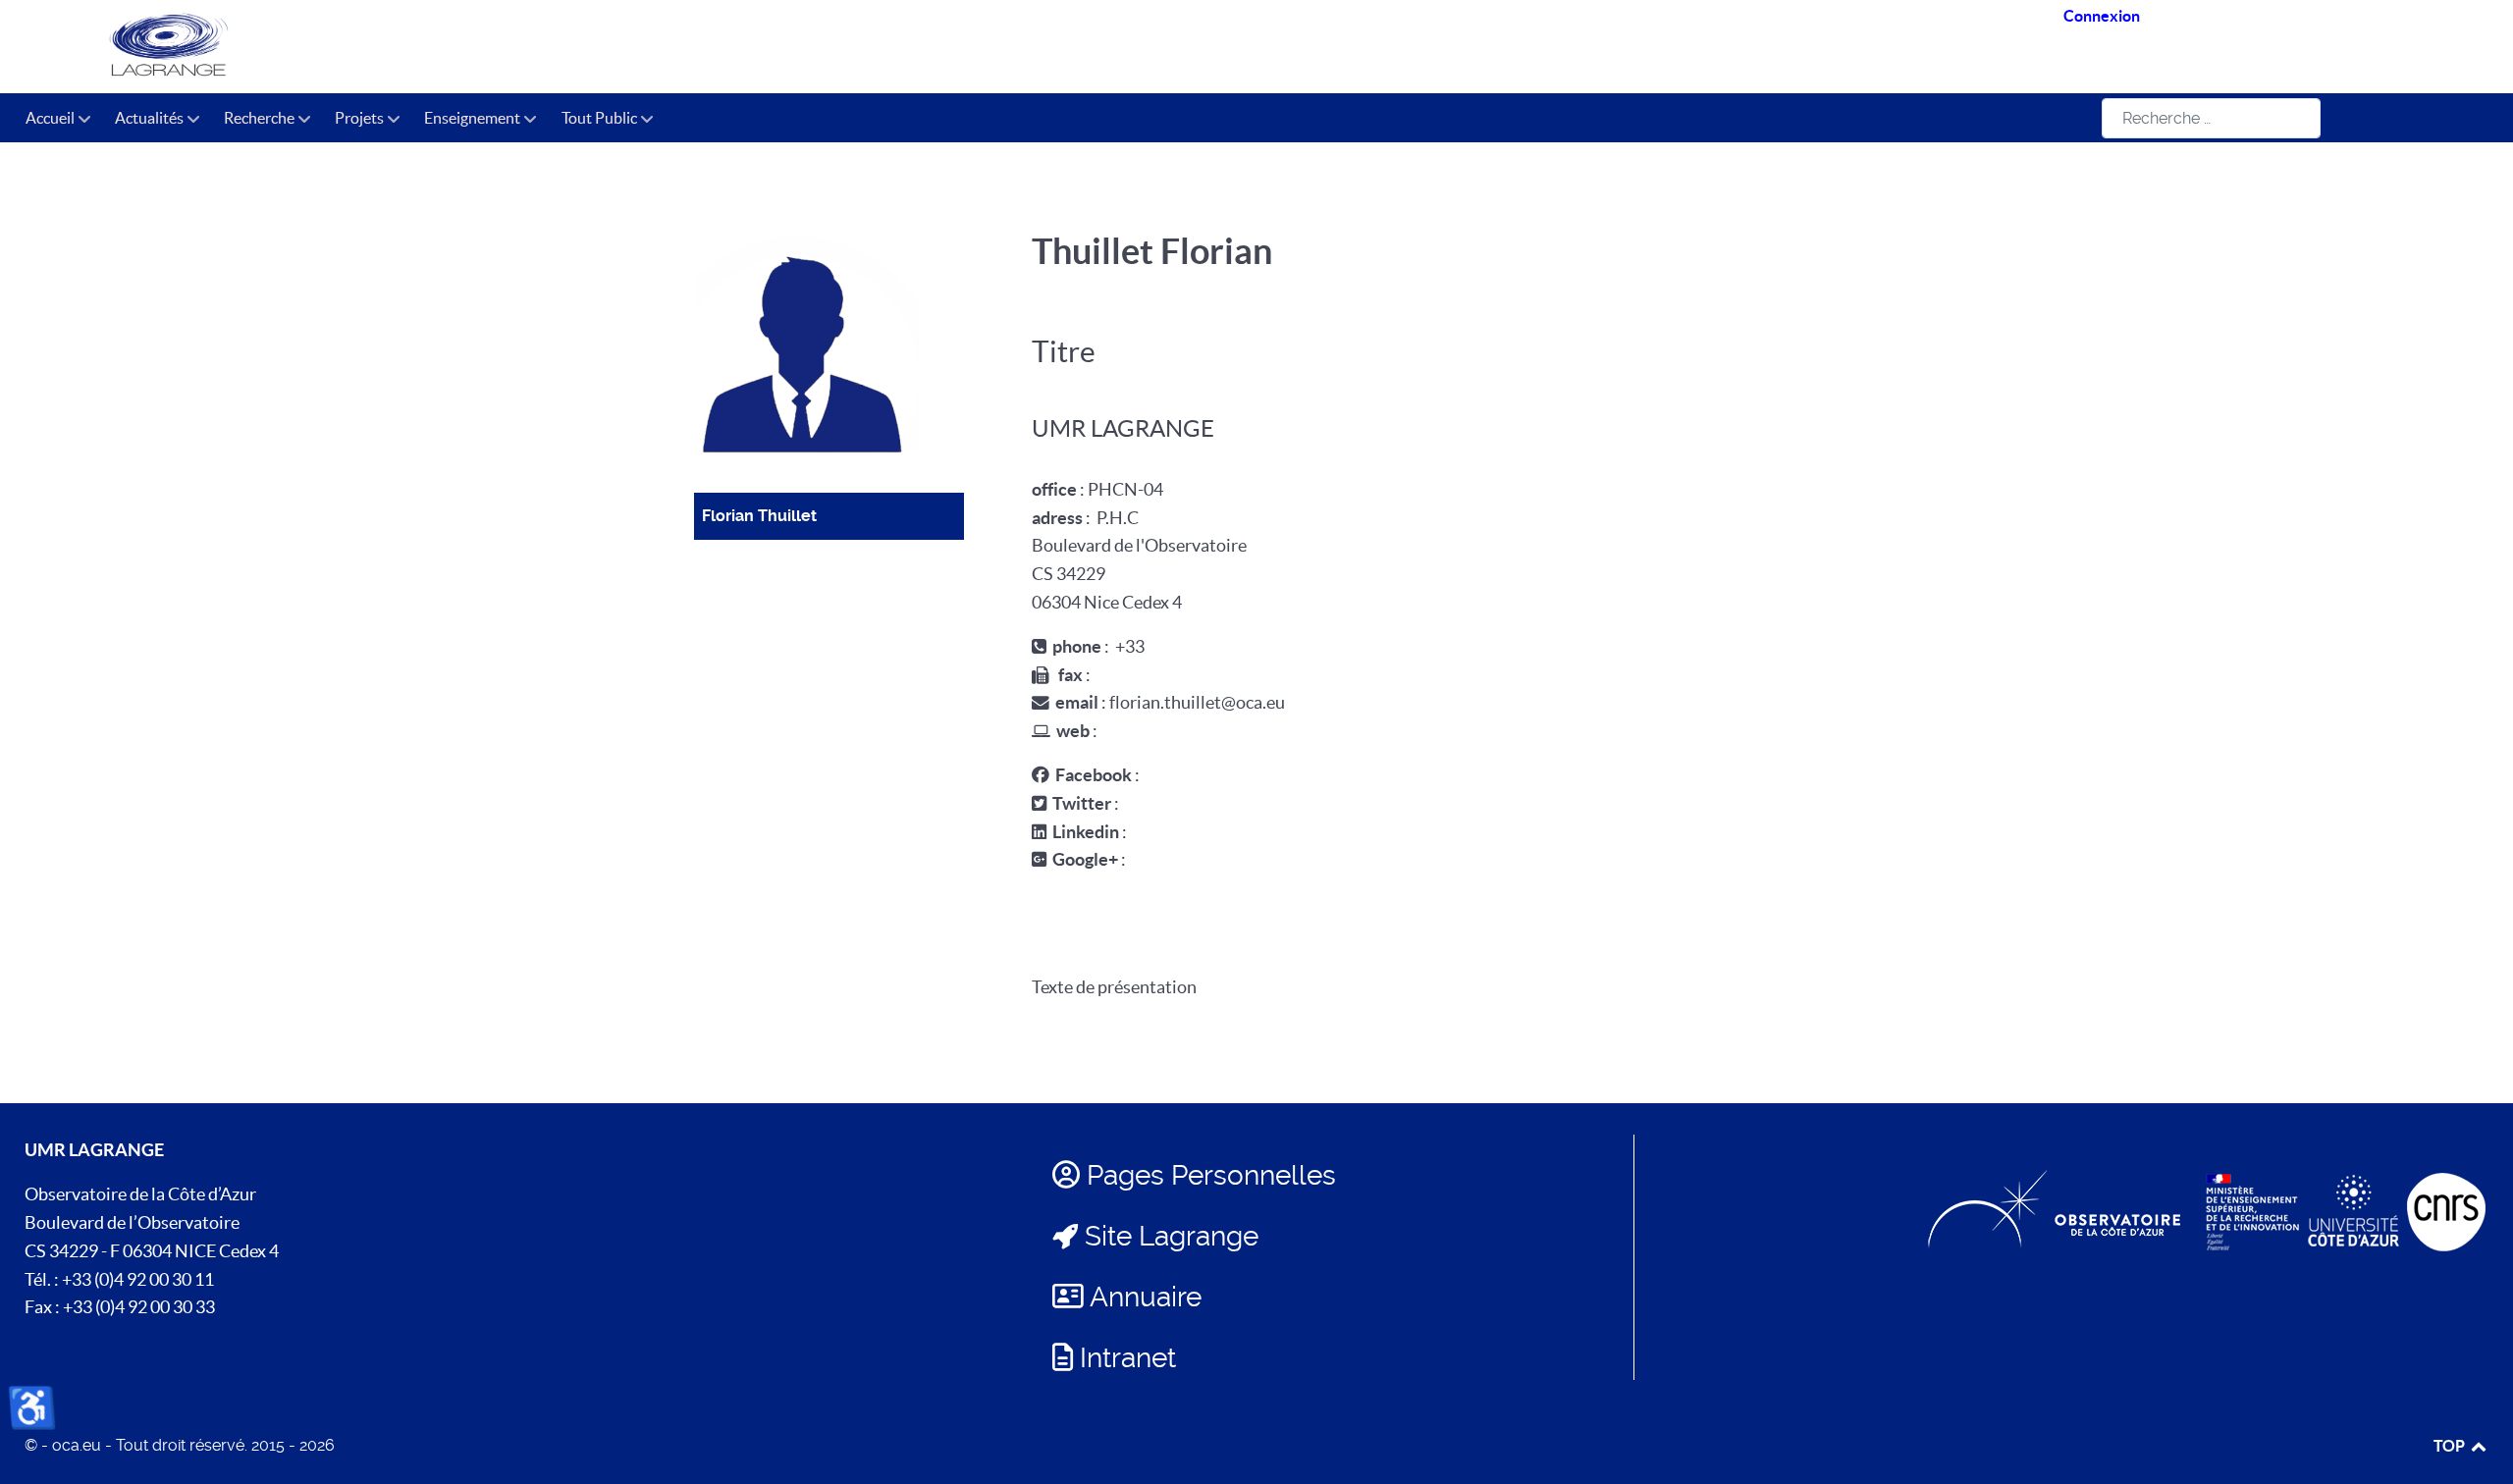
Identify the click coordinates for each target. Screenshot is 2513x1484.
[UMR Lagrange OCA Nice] (466, 47)
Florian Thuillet (759, 516)
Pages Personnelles (1211, 1175)
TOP (2451, 1446)
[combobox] (2211, 118)
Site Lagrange (1172, 1236)
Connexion (2102, 16)
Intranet (1128, 1358)
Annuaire (1146, 1297)
